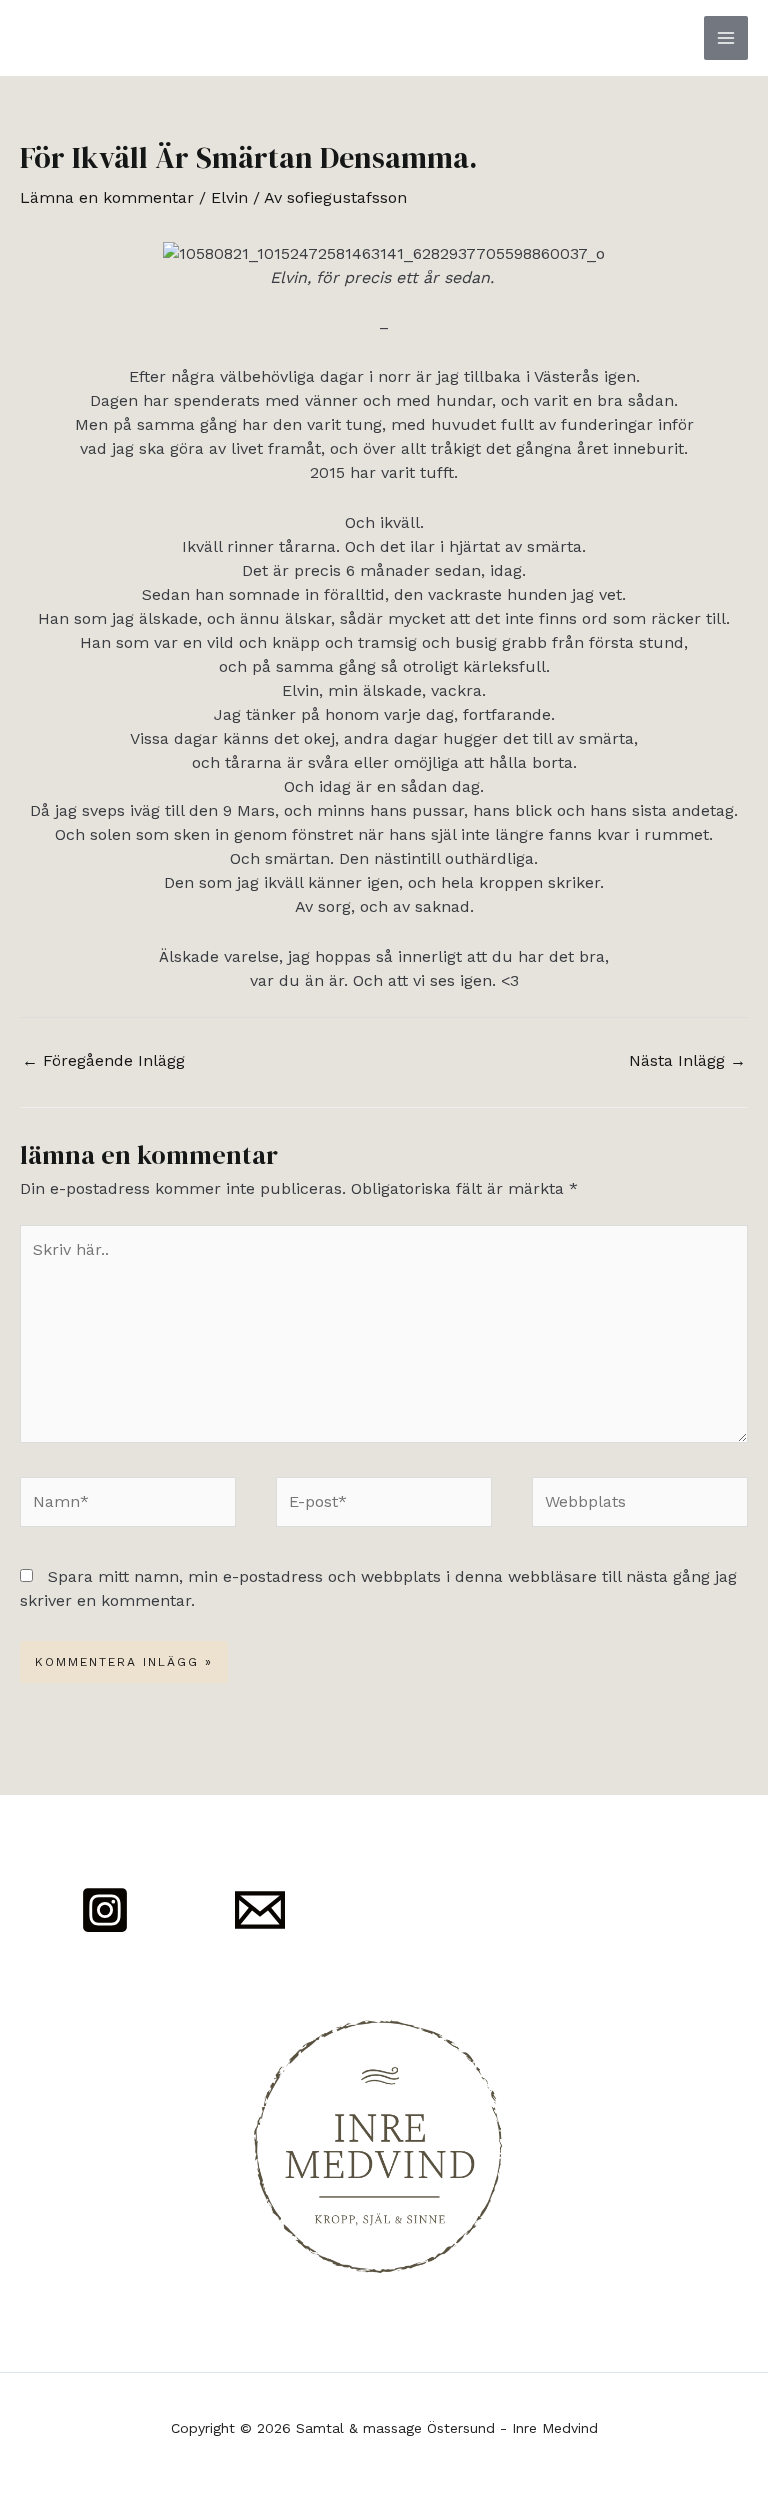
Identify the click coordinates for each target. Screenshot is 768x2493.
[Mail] (260, 1910)
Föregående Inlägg (103, 1060)
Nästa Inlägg (687, 1060)
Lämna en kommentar (107, 197)
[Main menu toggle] (726, 38)
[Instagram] (105, 1910)
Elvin (229, 197)
